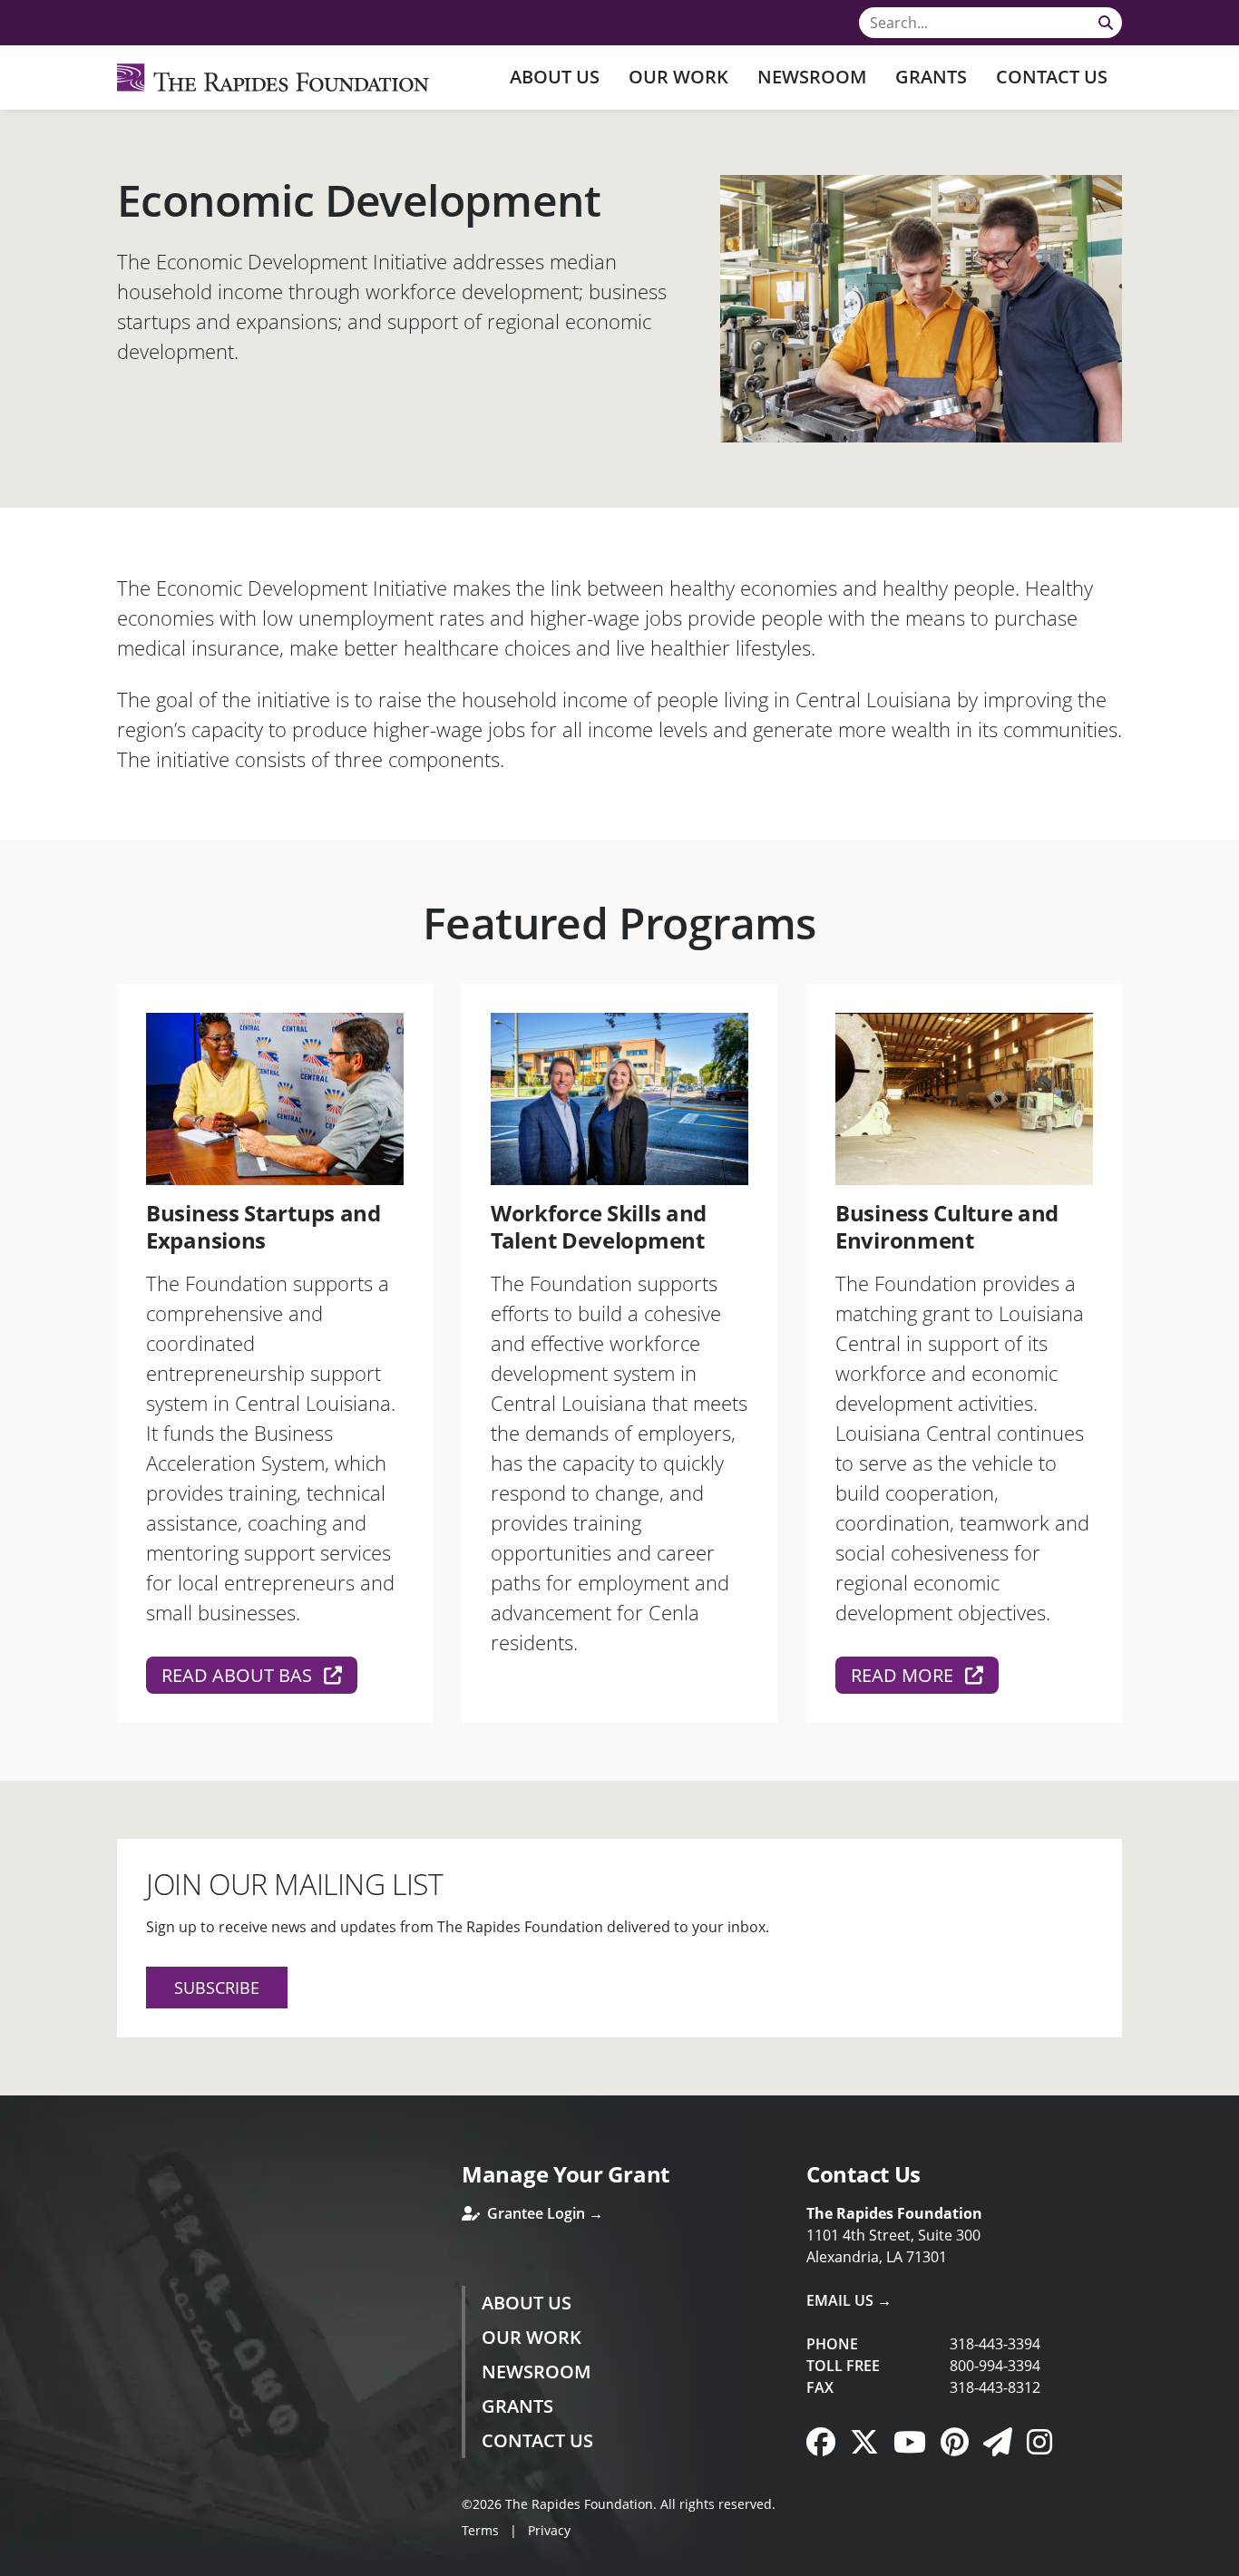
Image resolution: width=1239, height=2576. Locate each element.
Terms (480, 2530)
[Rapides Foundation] (273, 78)
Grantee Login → (543, 2213)
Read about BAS (239, 1675)
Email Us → (849, 2300)
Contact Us (1052, 77)
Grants (931, 77)
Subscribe (217, 1988)
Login (14, 2562)
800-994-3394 (995, 2366)
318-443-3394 (995, 2344)
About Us (555, 77)
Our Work (678, 77)
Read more (904, 1675)
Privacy (549, 2530)
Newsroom (812, 77)
